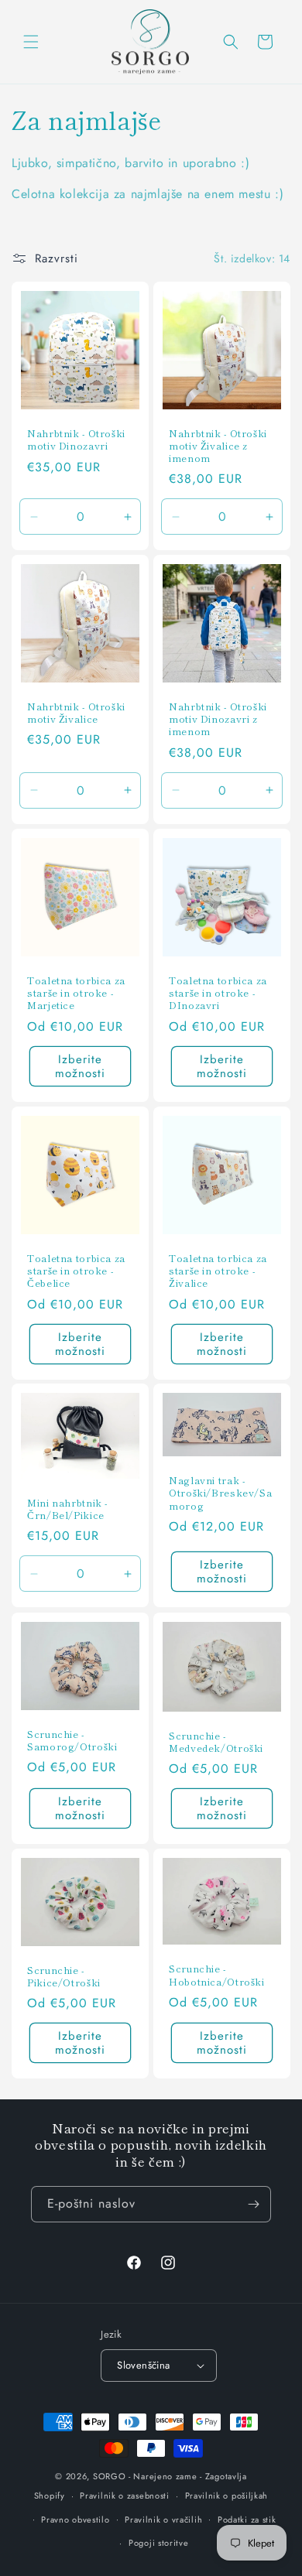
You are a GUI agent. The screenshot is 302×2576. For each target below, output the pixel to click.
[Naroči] (253, 2204)
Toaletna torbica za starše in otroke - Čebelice (76, 1271)
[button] (31, 42)
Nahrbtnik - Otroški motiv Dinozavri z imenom (218, 719)
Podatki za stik (247, 2520)
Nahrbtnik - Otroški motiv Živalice (76, 713)
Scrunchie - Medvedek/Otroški (216, 1741)
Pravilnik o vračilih (163, 2520)
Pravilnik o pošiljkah (227, 2496)
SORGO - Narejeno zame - (148, 2476)
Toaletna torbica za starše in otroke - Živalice (218, 1271)
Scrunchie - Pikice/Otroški (64, 1976)
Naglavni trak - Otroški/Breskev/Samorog (220, 1493)
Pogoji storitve (159, 2543)
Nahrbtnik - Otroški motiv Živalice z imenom (218, 446)
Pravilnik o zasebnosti (124, 2496)
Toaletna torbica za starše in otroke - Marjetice (76, 993)
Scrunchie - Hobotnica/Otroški (217, 1975)
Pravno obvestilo (75, 2520)
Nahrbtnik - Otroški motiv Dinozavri (76, 440)
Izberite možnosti (80, 1066)
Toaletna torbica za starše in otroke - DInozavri (218, 993)
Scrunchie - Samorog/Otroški (72, 1740)
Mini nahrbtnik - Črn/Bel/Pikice (67, 1509)
